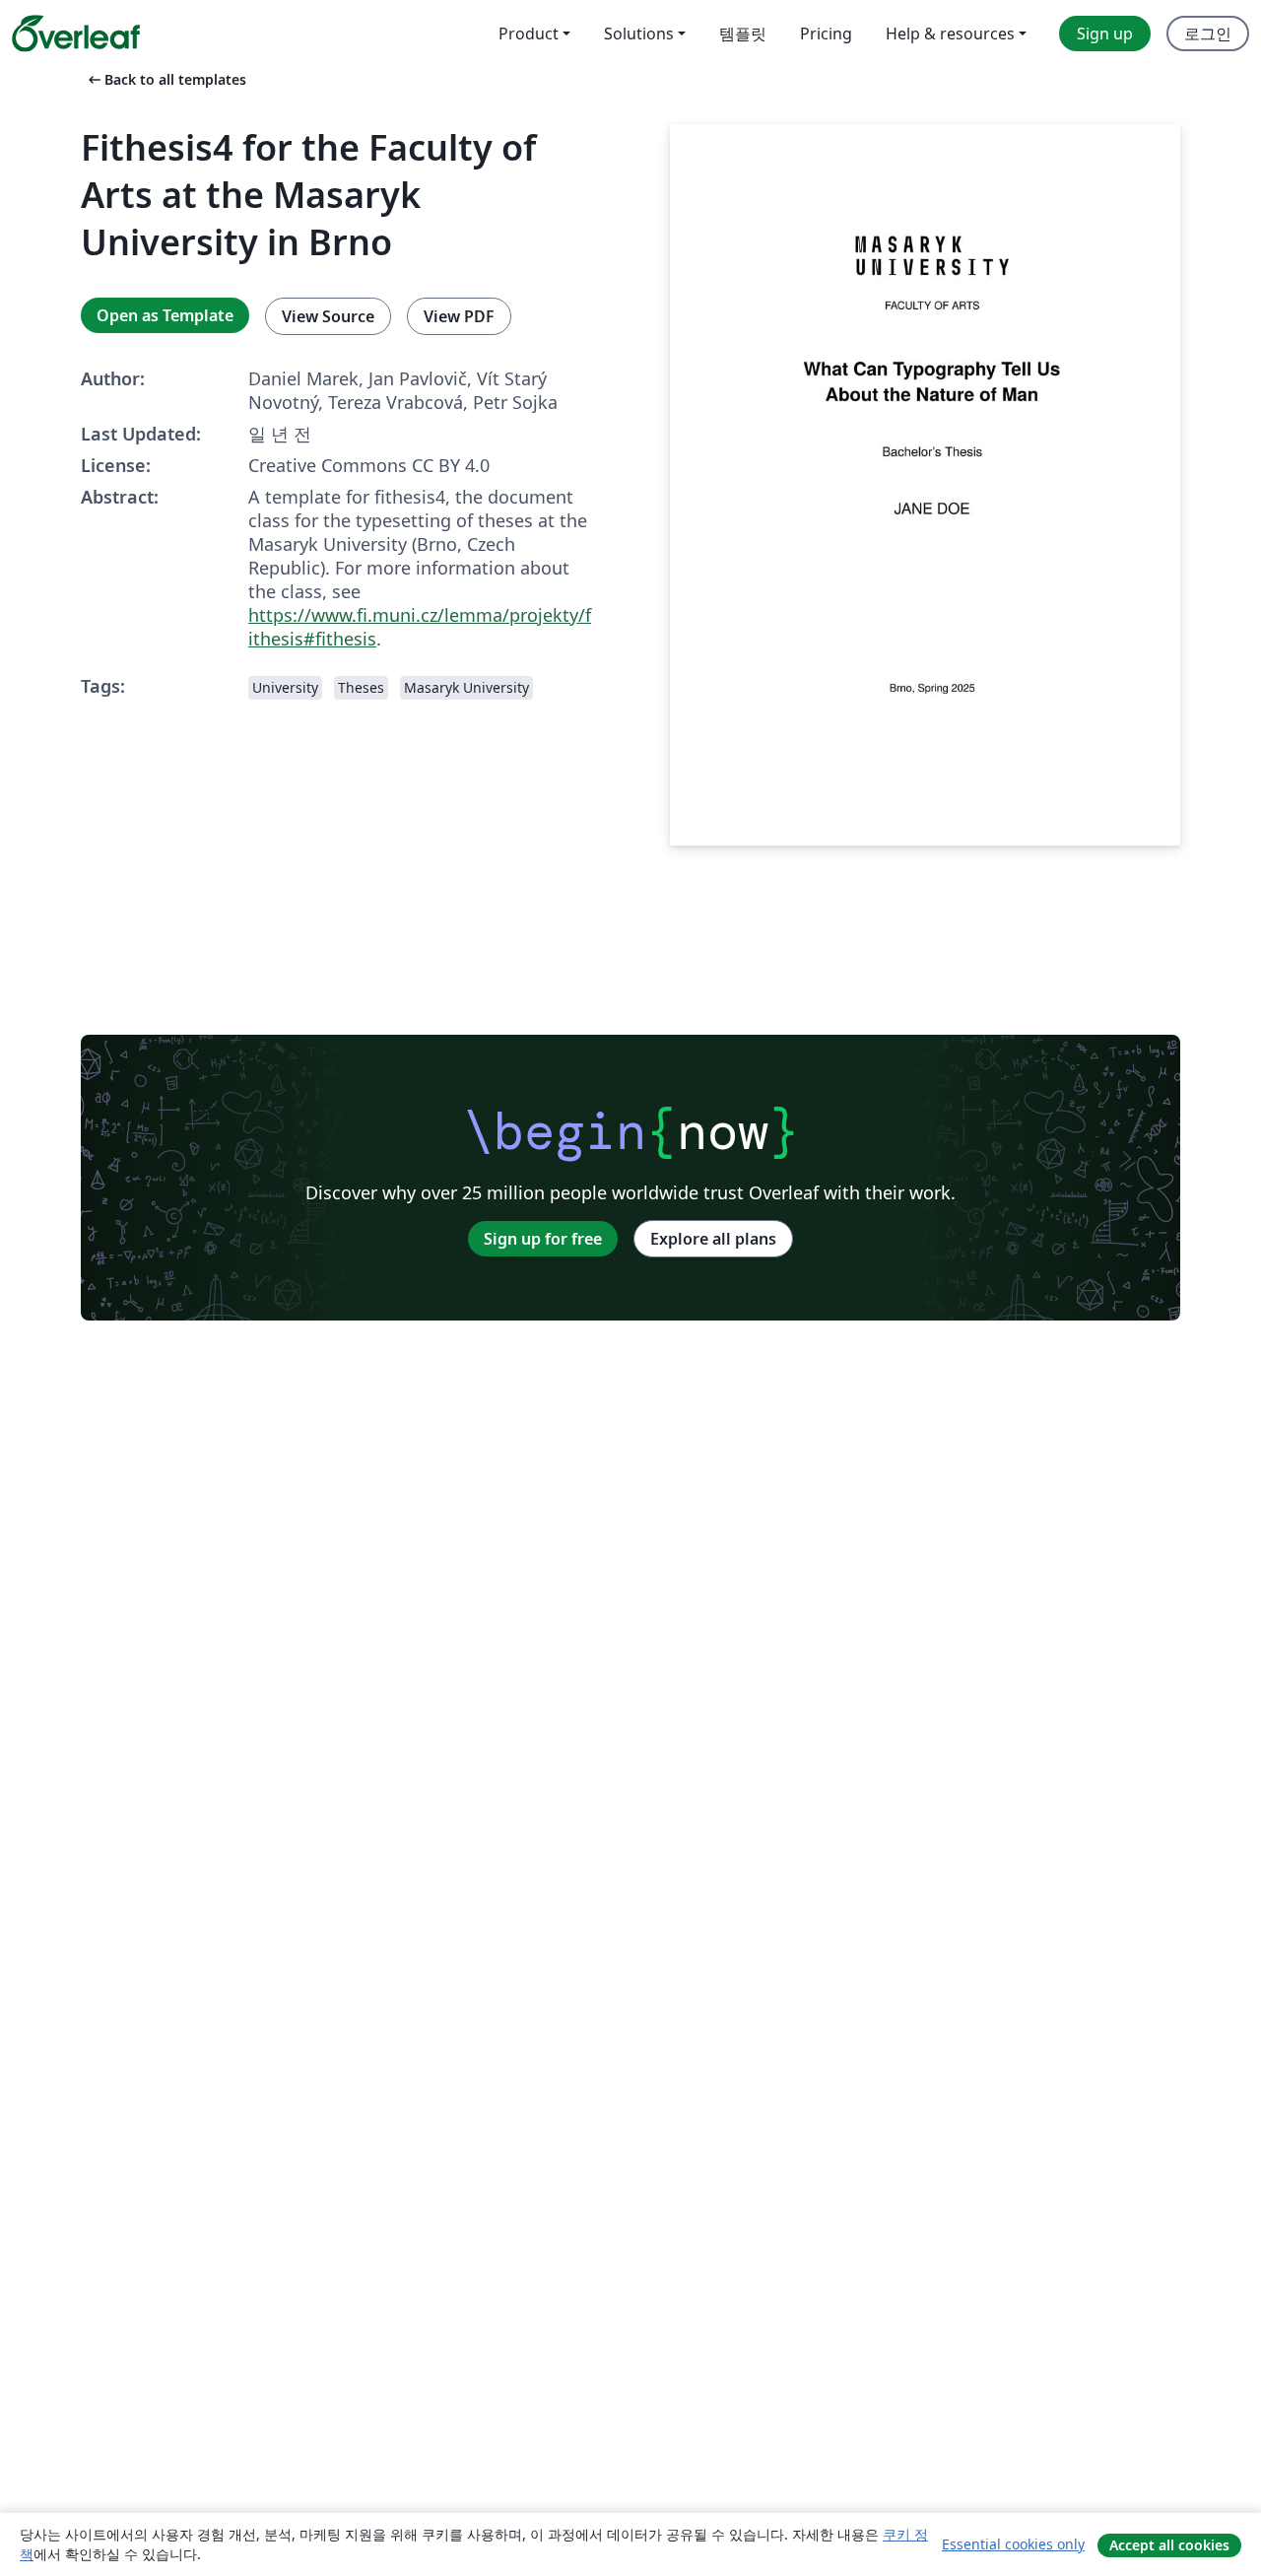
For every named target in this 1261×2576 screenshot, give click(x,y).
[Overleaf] (76, 34)
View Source (328, 316)
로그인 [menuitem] (1208, 34)
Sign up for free (543, 1239)
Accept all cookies (1169, 2545)
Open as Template (165, 315)
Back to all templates (166, 79)
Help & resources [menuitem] (950, 34)
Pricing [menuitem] (826, 34)
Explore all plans (713, 1239)
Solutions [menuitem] (639, 34)
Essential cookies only (1013, 2544)
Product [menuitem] (529, 34)
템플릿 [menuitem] (743, 34)
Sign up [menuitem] (1105, 34)
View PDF (459, 316)
